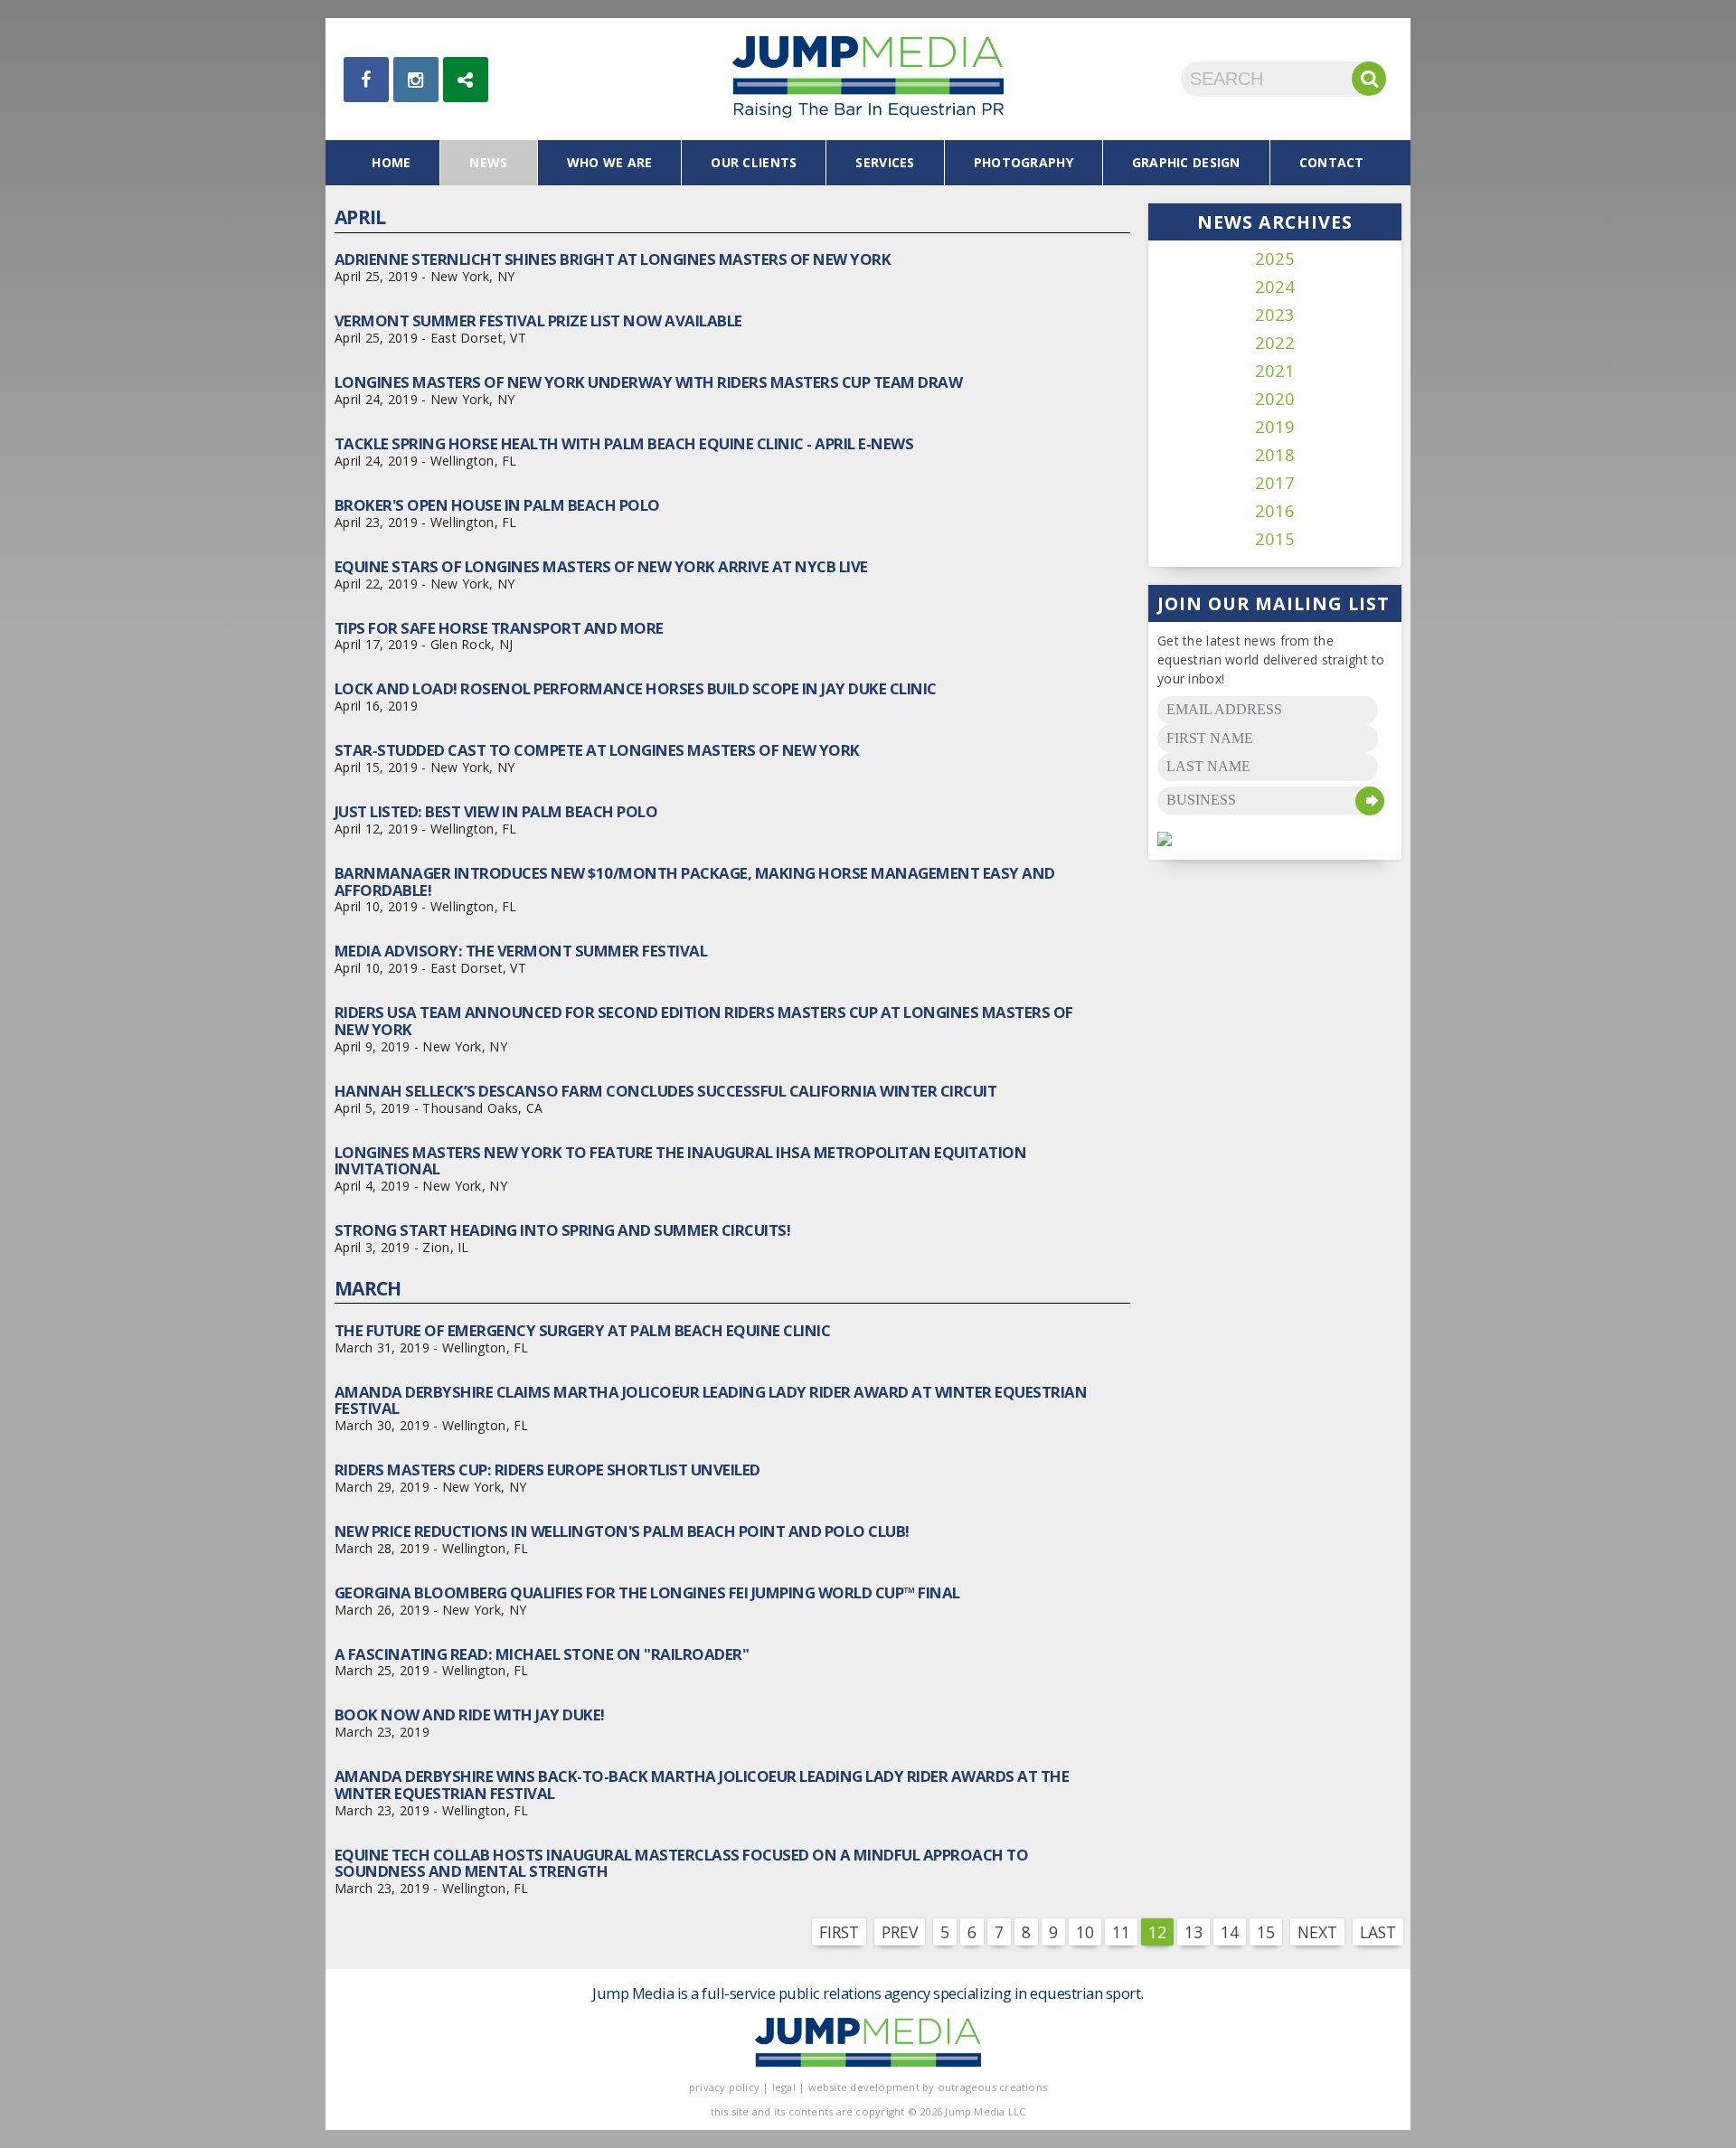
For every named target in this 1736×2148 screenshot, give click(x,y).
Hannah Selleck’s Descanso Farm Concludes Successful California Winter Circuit (665, 1091)
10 (1085, 1932)
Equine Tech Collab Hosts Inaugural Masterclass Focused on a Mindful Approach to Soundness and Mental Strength (681, 1863)
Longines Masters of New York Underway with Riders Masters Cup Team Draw (648, 382)
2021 (1275, 371)
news (488, 162)
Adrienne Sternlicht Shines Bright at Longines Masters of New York (613, 259)
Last (1378, 1932)
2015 (1275, 539)
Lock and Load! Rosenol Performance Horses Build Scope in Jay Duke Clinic (636, 688)
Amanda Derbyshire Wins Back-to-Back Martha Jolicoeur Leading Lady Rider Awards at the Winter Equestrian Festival (702, 1784)
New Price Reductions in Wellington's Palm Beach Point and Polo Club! (622, 1531)
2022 (1275, 343)
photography (1024, 162)
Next (1317, 1932)
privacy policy (724, 2087)
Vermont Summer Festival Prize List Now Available (538, 320)
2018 (1275, 455)
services (885, 162)
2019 (1275, 427)
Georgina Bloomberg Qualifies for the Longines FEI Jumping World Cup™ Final (647, 1592)
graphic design (1186, 162)
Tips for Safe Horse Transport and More (499, 628)
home (391, 162)
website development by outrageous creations (928, 2087)
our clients (754, 162)
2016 (1275, 511)
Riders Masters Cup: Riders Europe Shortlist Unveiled (547, 1470)
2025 (1275, 259)
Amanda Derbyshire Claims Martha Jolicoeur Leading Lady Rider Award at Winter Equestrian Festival (711, 1400)
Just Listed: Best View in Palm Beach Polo (496, 811)
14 (1230, 1932)
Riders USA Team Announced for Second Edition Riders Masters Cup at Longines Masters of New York (704, 1020)
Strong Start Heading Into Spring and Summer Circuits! (562, 1230)
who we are (610, 162)
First (839, 1932)
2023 (1275, 315)
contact (1332, 162)
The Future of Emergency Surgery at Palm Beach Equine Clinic (582, 1330)
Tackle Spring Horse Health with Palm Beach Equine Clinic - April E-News (624, 443)
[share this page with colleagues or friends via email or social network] (466, 80)
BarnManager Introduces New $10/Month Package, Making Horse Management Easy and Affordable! (695, 881)
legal (784, 2087)
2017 (1275, 483)
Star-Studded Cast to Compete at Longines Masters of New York (597, 750)
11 (1121, 1932)
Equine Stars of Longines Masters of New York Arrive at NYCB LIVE (601, 566)
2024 (1275, 287)
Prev (900, 1932)
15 (1266, 1932)
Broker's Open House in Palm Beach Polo (497, 505)
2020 (1275, 399)
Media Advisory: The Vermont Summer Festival (521, 951)
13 (1193, 1932)
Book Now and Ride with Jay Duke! (470, 1715)
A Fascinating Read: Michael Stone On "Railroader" (542, 1654)
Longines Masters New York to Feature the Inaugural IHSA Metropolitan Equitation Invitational (680, 1160)
